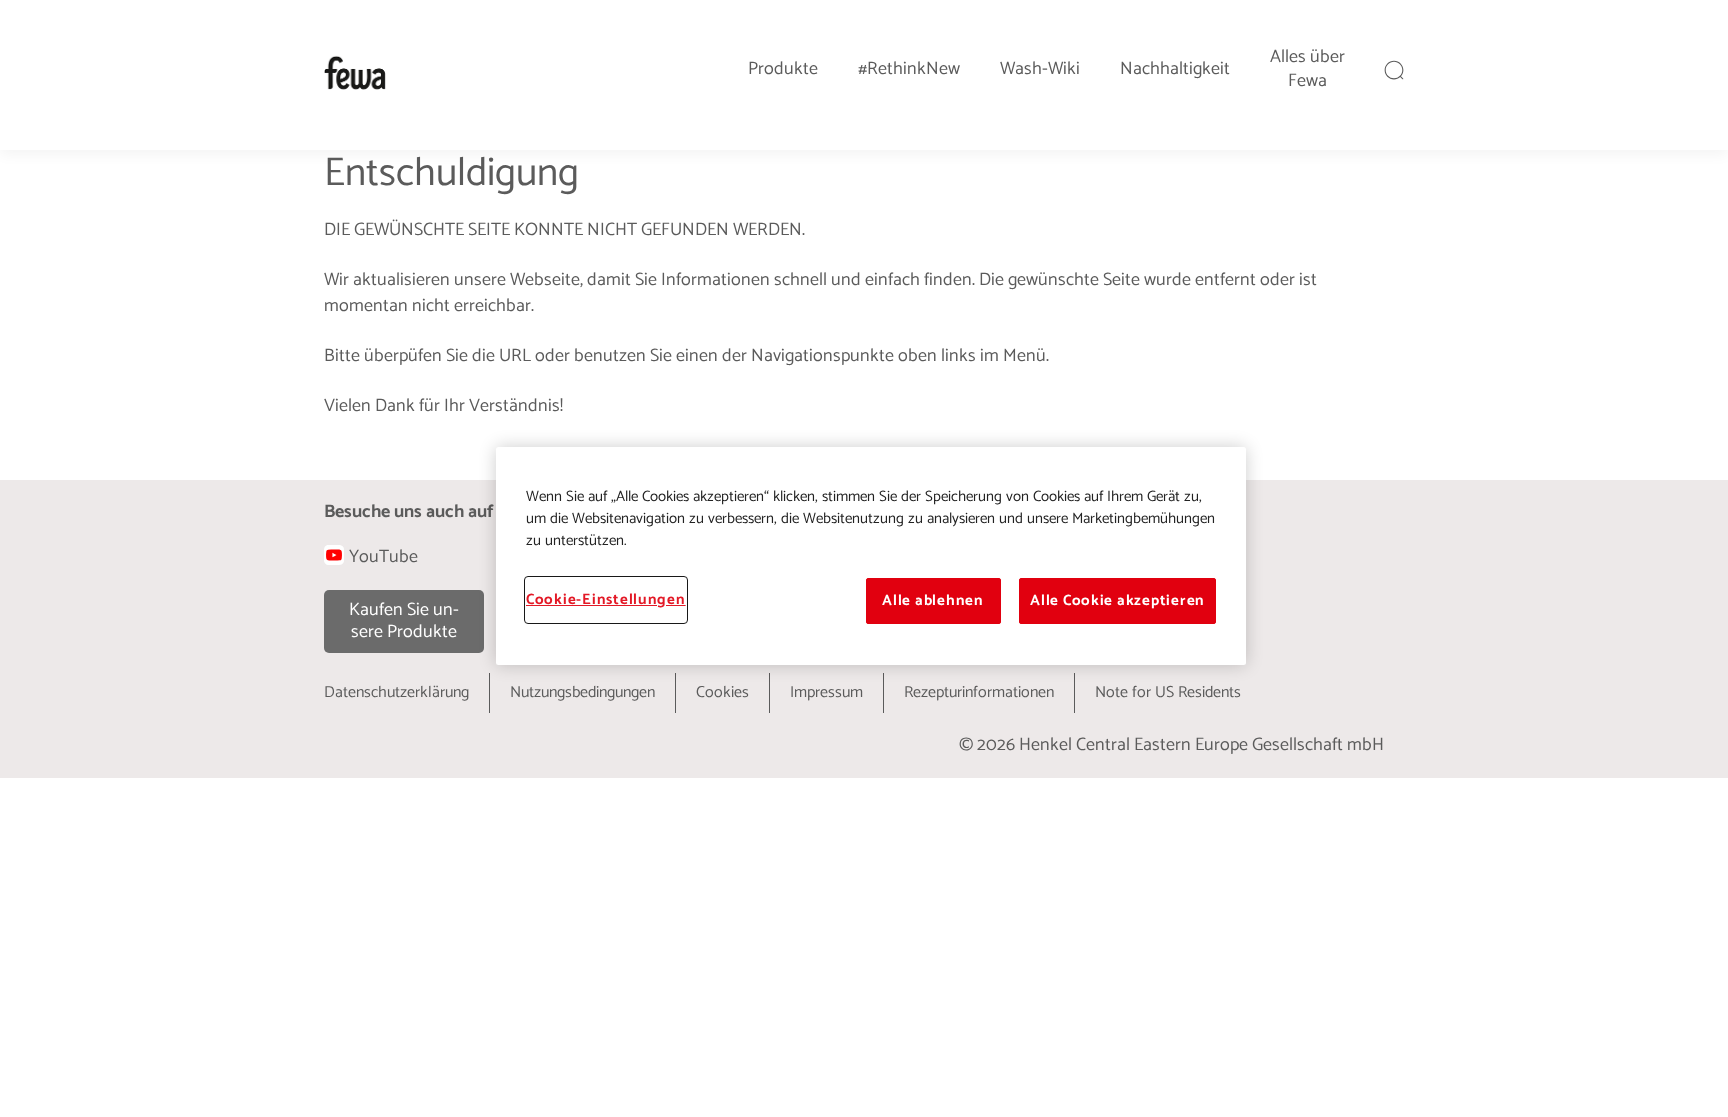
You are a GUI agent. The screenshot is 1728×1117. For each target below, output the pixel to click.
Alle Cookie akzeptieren (1117, 601)
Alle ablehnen (933, 601)
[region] (871, 556)
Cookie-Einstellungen (606, 600)
